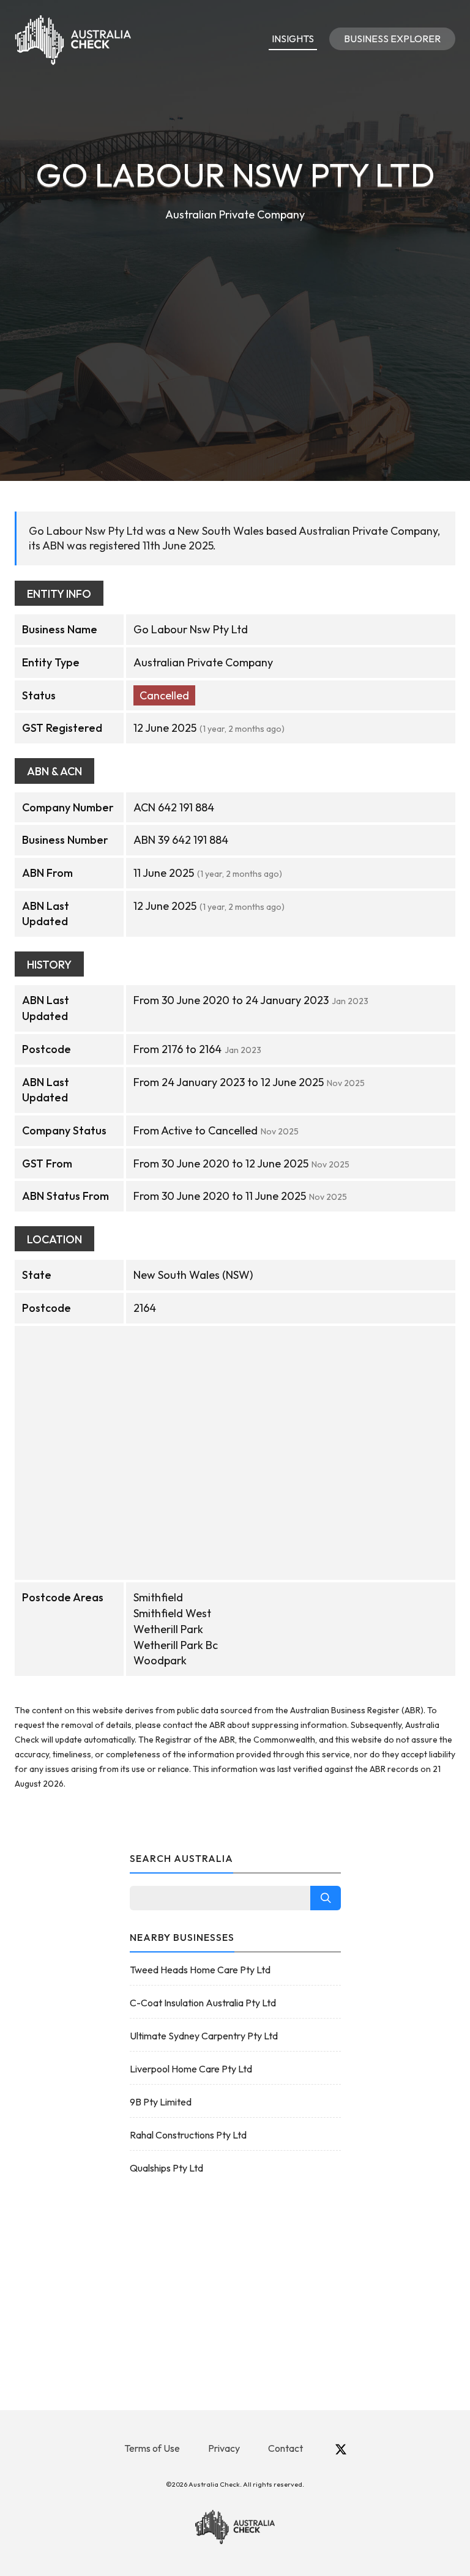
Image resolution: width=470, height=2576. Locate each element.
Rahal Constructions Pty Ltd (188, 2135)
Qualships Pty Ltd (166, 2168)
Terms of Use (152, 2448)
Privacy (224, 2448)
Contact (285, 2448)
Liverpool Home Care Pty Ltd (191, 2069)
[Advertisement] (235, 316)
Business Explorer (392, 39)
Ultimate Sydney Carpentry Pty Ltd (204, 2036)
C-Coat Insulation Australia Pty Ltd (203, 2003)
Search (326, 1898)
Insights (293, 39)
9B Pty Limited (161, 2102)
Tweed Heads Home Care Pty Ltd (200, 1970)
